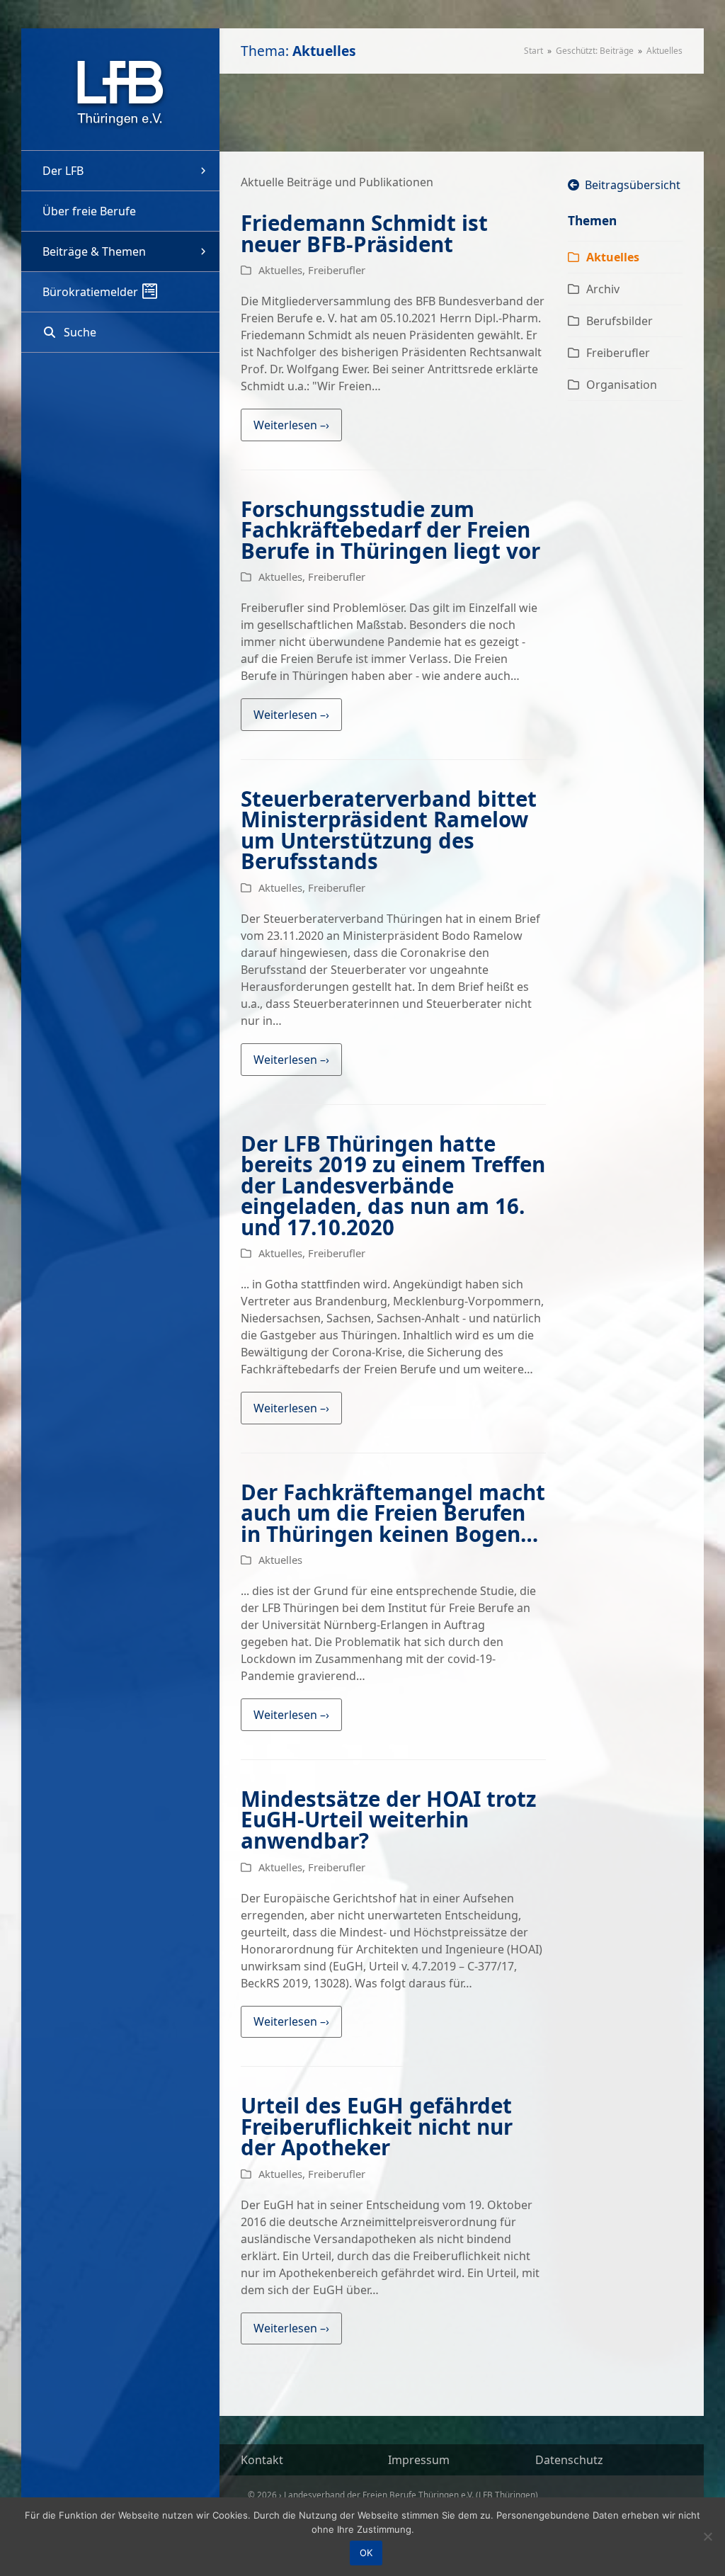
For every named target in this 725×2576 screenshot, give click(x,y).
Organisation (622, 385)
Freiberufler (337, 270)
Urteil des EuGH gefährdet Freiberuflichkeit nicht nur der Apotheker (377, 2126)
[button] (120, 332)
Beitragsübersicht (630, 185)
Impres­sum (419, 2460)
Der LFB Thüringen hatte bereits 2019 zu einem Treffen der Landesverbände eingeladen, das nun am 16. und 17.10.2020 (393, 1185)
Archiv (603, 289)
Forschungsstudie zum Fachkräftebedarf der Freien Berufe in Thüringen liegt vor (390, 530)
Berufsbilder (620, 321)
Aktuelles (280, 270)
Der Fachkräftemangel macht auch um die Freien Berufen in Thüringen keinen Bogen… (393, 1513)
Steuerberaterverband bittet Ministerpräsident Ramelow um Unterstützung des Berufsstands (389, 830)
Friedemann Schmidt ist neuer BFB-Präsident (364, 233)
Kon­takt (262, 2460)
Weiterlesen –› (291, 425)
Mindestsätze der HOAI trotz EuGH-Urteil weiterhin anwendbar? (388, 1820)
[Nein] (707, 2536)
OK (366, 2553)
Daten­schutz (569, 2460)
